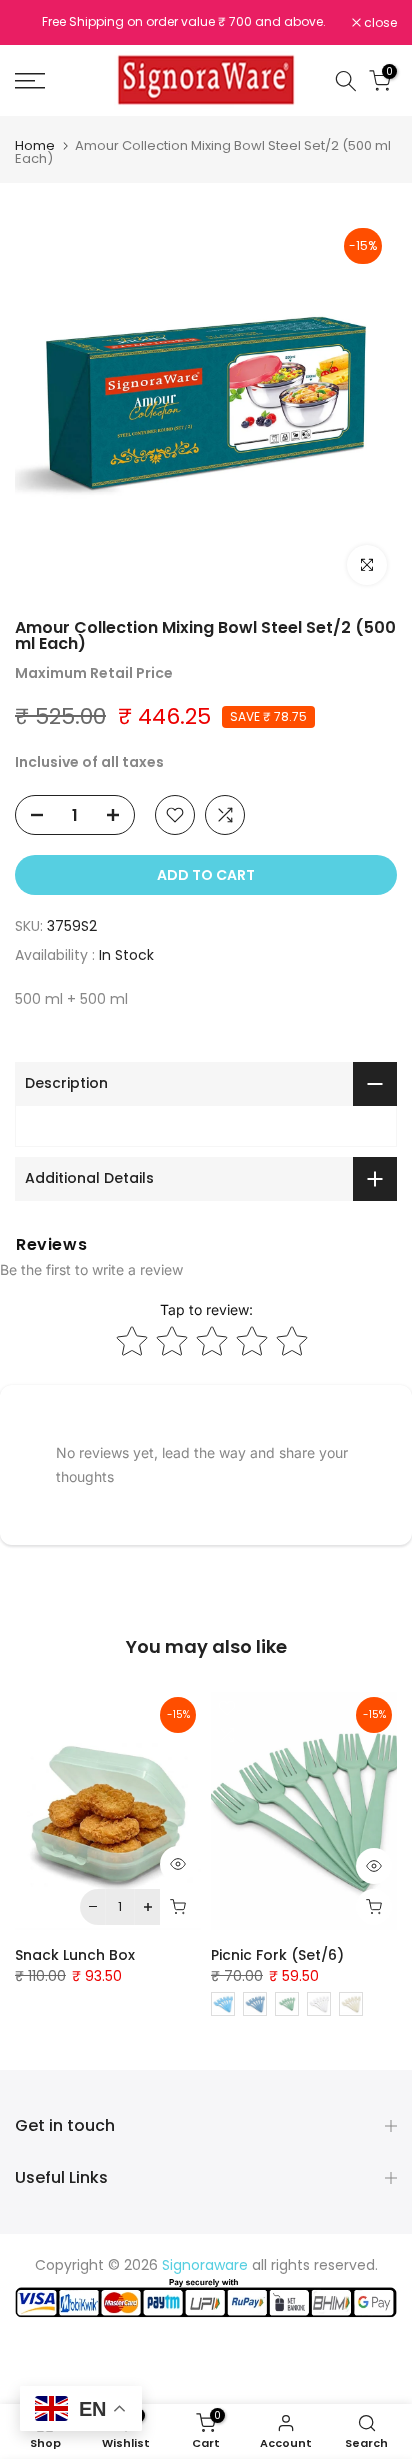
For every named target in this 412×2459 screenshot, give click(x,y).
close (379, 23)
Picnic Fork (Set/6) (277, 1955)
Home (35, 145)
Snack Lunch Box (75, 1955)
